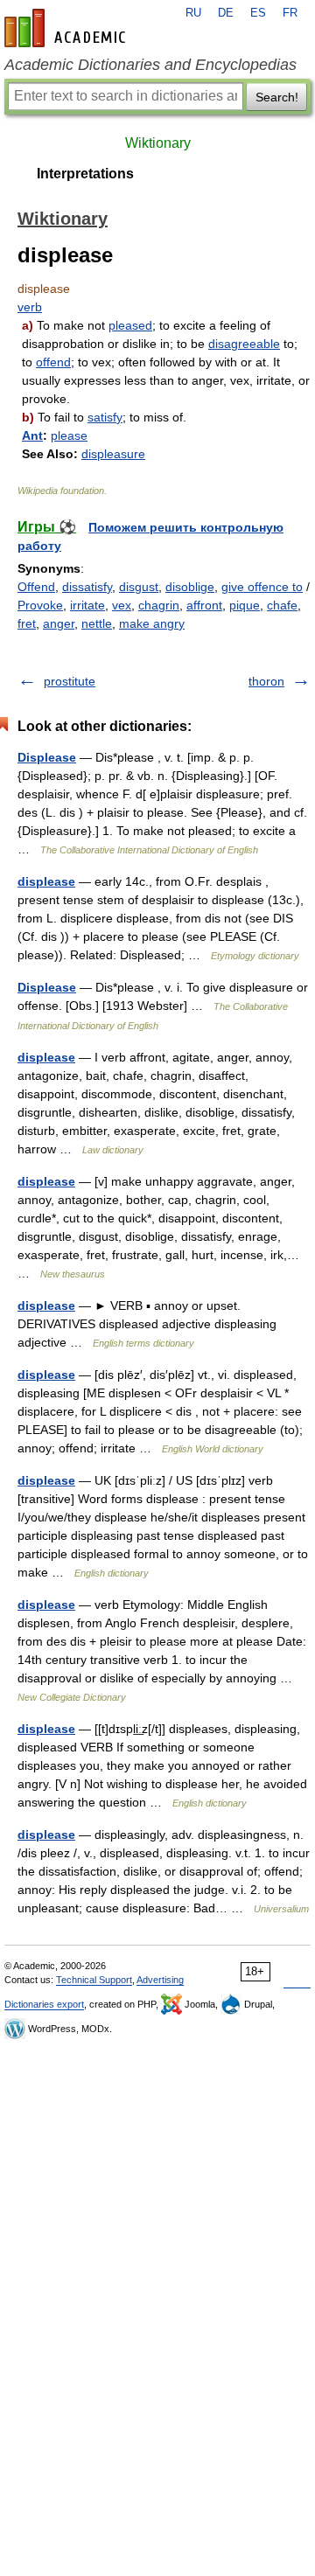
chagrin (159, 605)
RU (193, 13)
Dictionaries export (44, 2004)
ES (258, 13)
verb (30, 307)
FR (290, 13)
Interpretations (85, 174)
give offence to (262, 587)
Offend (36, 587)
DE (226, 13)
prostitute (70, 681)
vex (122, 605)
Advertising (160, 1980)
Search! (277, 97)
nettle (97, 623)
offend (53, 362)
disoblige (190, 587)
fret (27, 623)
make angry (152, 623)
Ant (32, 435)
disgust (139, 587)
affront (204, 605)
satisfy (105, 417)
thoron (266, 681)
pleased (130, 325)
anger (59, 623)
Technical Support (94, 1980)
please (69, 435)
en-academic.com (67, 28)
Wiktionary (158, 143)
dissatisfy (87, 587)
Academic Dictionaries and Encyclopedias (150, 65)
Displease (47, 757)
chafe (282, 605)
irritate (87, 605)
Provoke (40, 605)
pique (245, 605)
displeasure (113, 454)
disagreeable (244, 344)
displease (46, 881)
